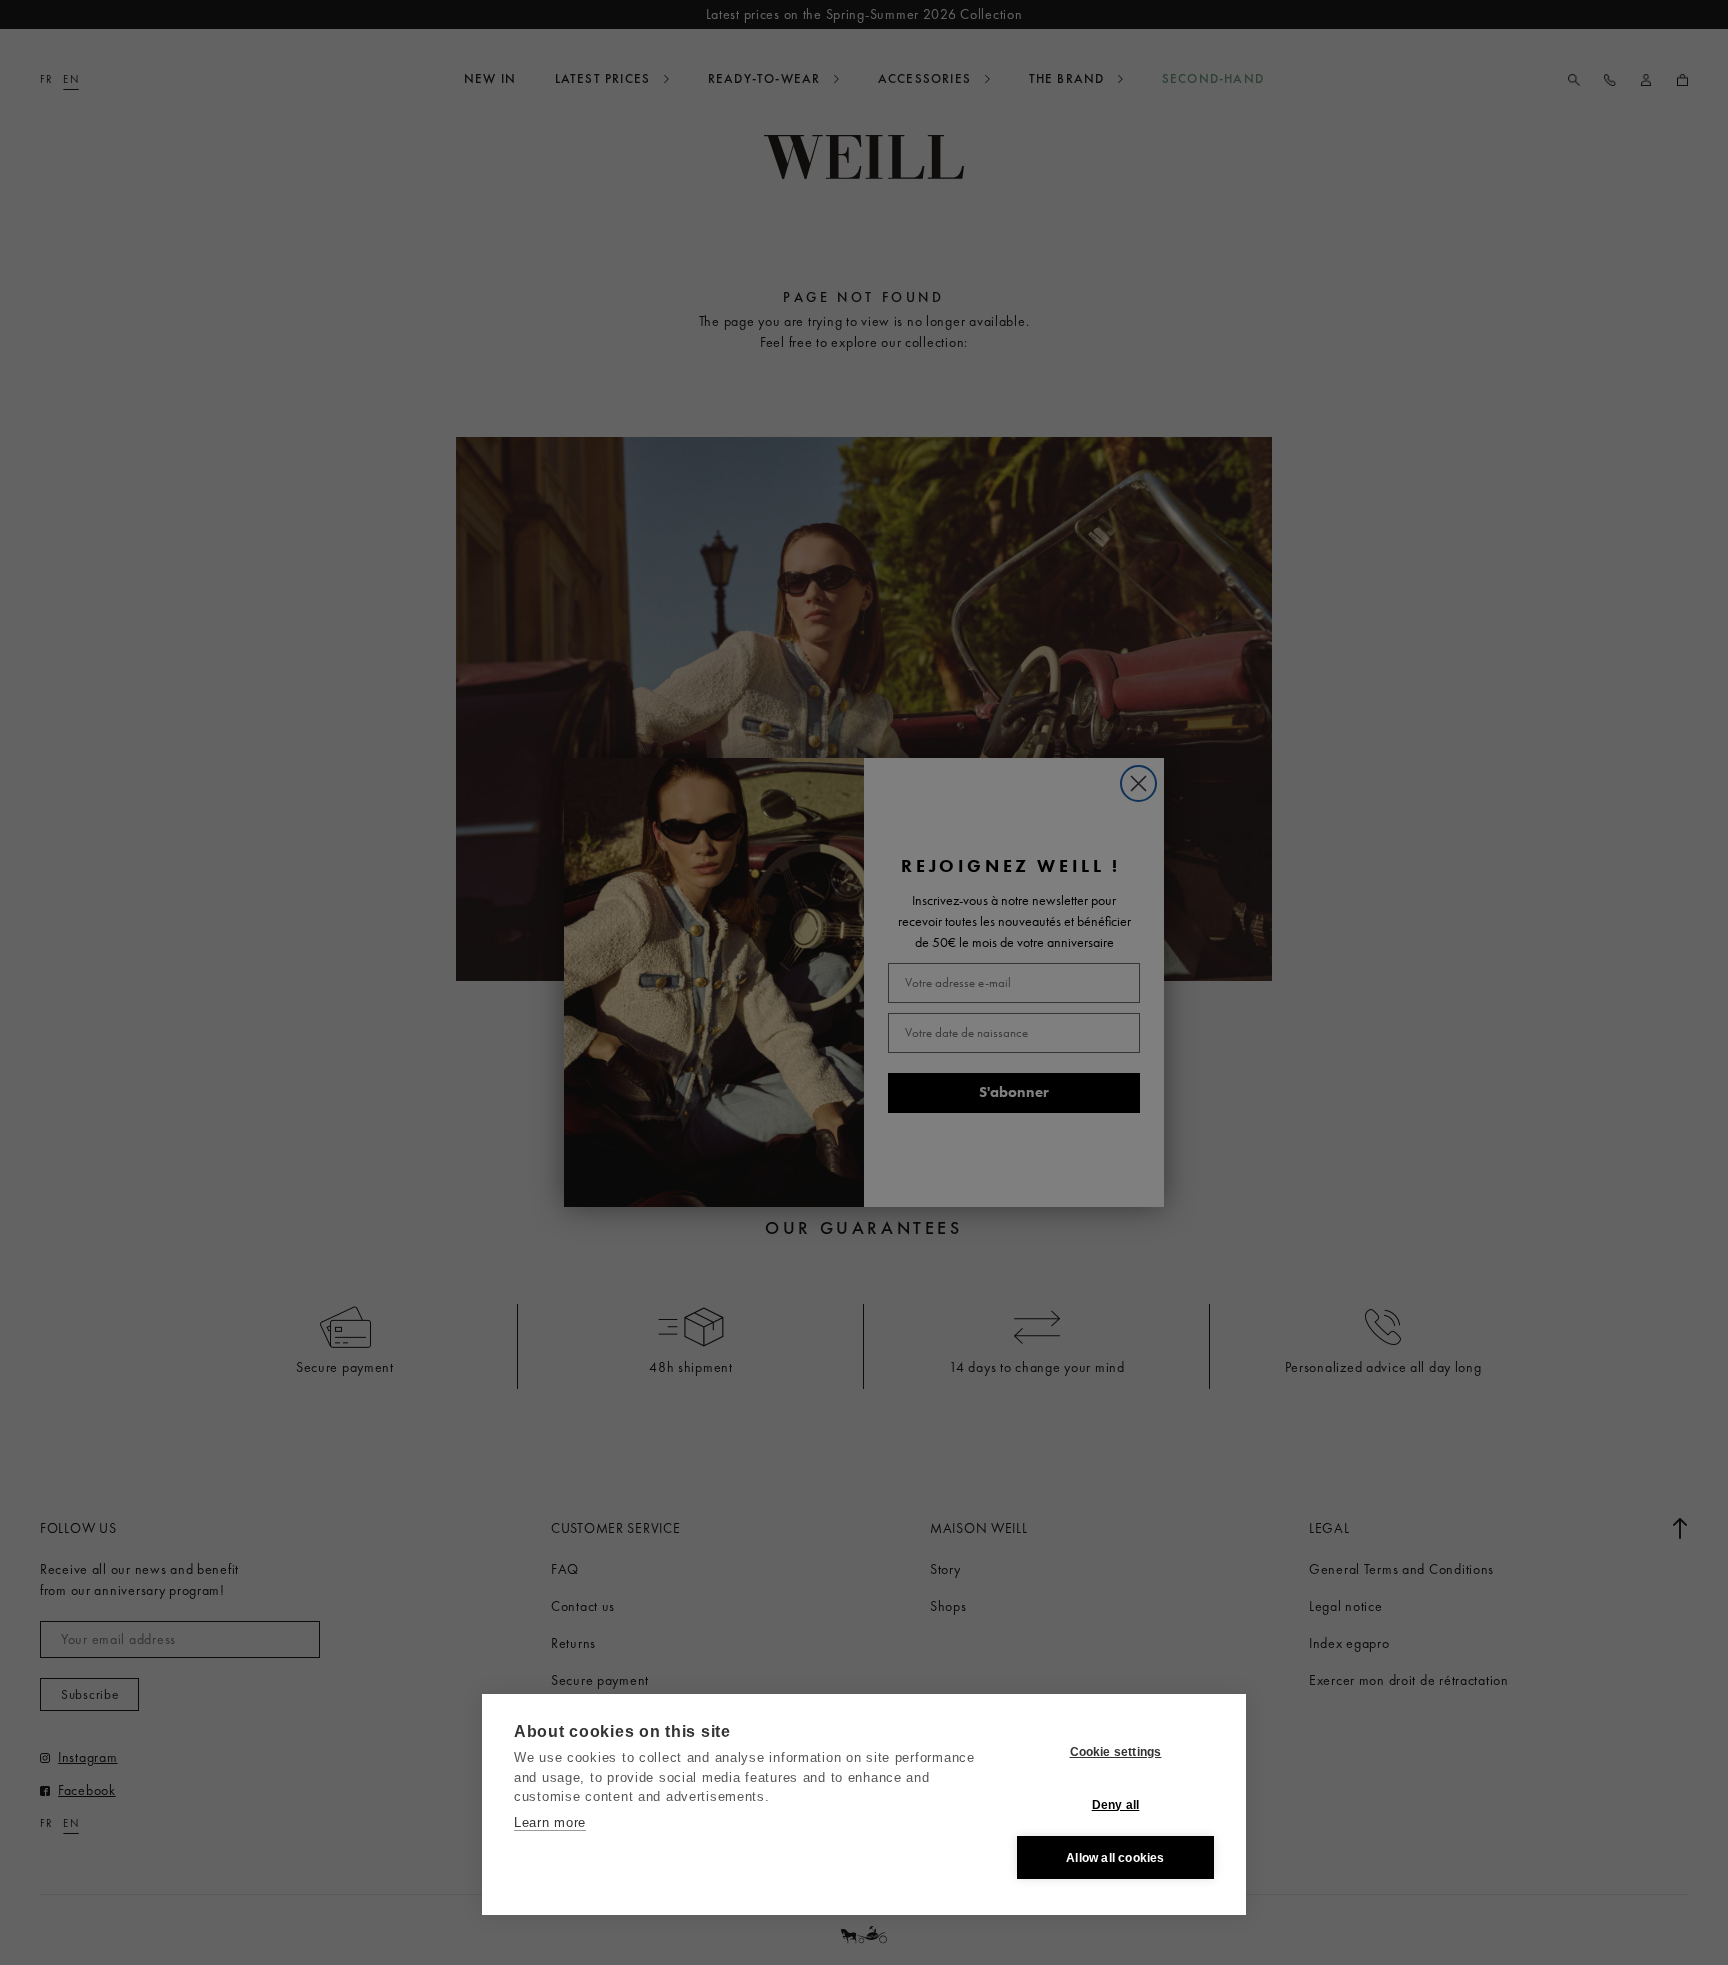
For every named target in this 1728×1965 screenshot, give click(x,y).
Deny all (1116, 1805)
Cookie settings (1116, 1752)
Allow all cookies (1115, 1858)
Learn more (550, 1822)
